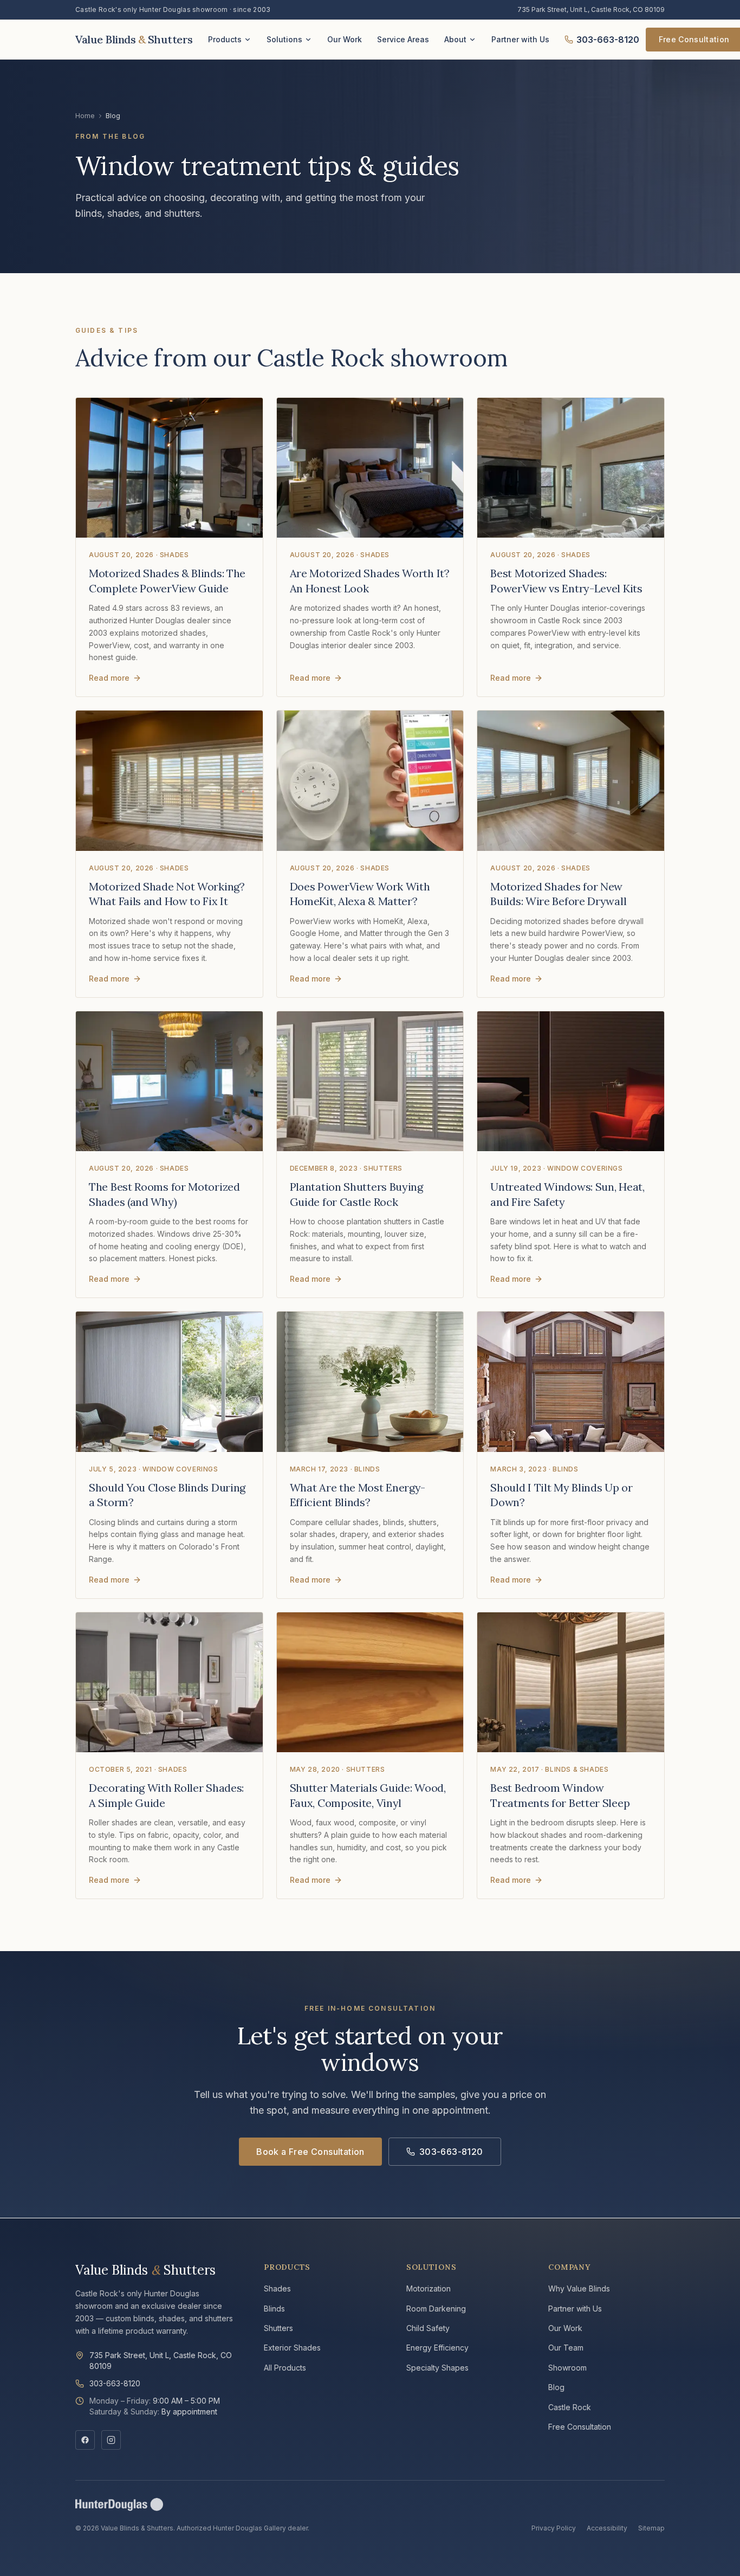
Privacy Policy (554, 2528)
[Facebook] (85, 2440)
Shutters (278, 2328)
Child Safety (428, 2328)
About (455, 39)
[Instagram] (111, 2440)
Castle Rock (570, 2407)
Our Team (566, 2348)
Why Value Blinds (579, 2288)
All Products (285, 2368)
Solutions (284, 39)
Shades (277, 2288)
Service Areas (403, 39)
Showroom (567, 2368)
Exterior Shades (292, 2348)
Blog (556, 2387)
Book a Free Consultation (310, 2152)
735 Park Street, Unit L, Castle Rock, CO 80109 (591, 9)
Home (85, 116)
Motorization (429, 2288)
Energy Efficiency (437, 2348)
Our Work (345, 39)
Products (225, 39)
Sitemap (651, 2528)
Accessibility (607, 2528)
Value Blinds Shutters (145, 2270)
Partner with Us (520, 39)
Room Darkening (436, 2309)
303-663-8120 (608, 40)
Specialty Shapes (437, 2368)
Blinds (274, 2309)
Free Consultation (580, 2427)
